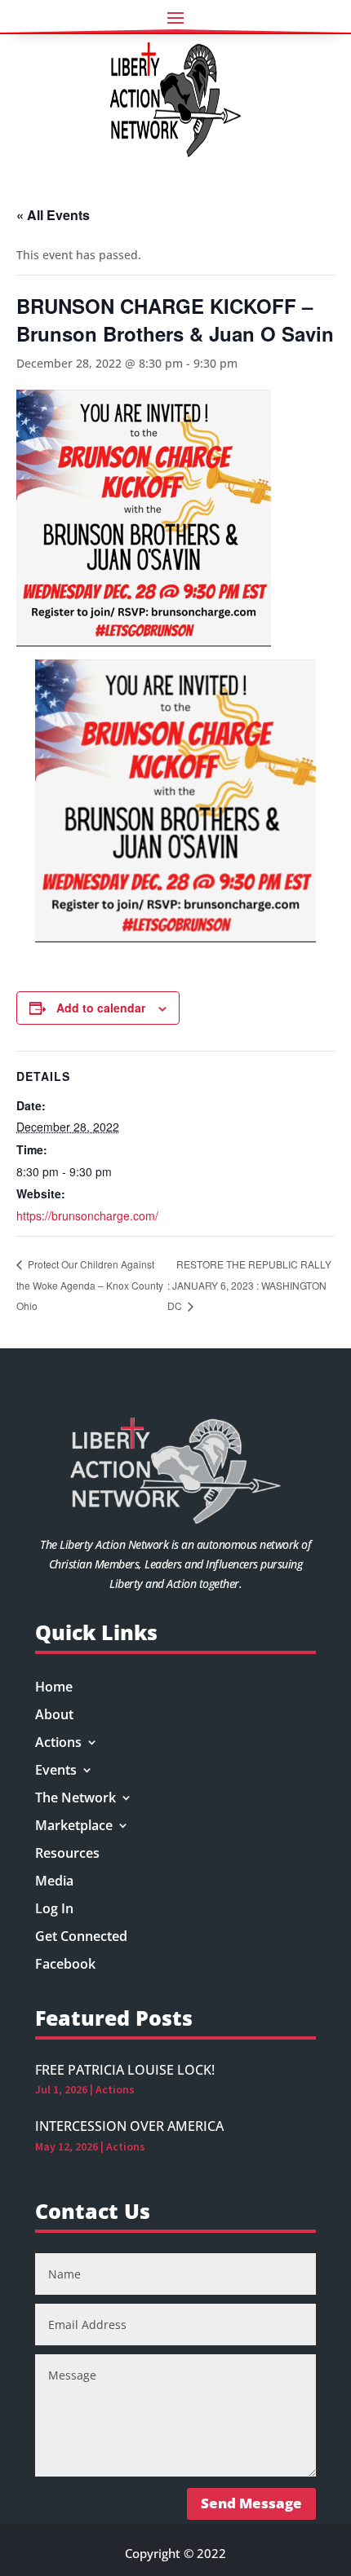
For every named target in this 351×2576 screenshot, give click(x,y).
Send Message (251, 2503)
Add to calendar (101, 1008)
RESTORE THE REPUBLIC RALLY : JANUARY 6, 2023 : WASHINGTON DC (249, 1285)
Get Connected (81, 1938)
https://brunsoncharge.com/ (87, 1215)
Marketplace (74, 1827)
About (54, 1716)
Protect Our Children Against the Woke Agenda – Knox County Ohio (90, 1285)
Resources (67, 1855)
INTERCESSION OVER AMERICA (129, 2126)
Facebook (65, 1965)
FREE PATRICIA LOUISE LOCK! (125, 2070)
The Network (76, 1799)
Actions (58, 1744)
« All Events (53, 215)
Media (54, 1882)
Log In (54, 1910)
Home (54, 1688)
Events (56, 1771)
